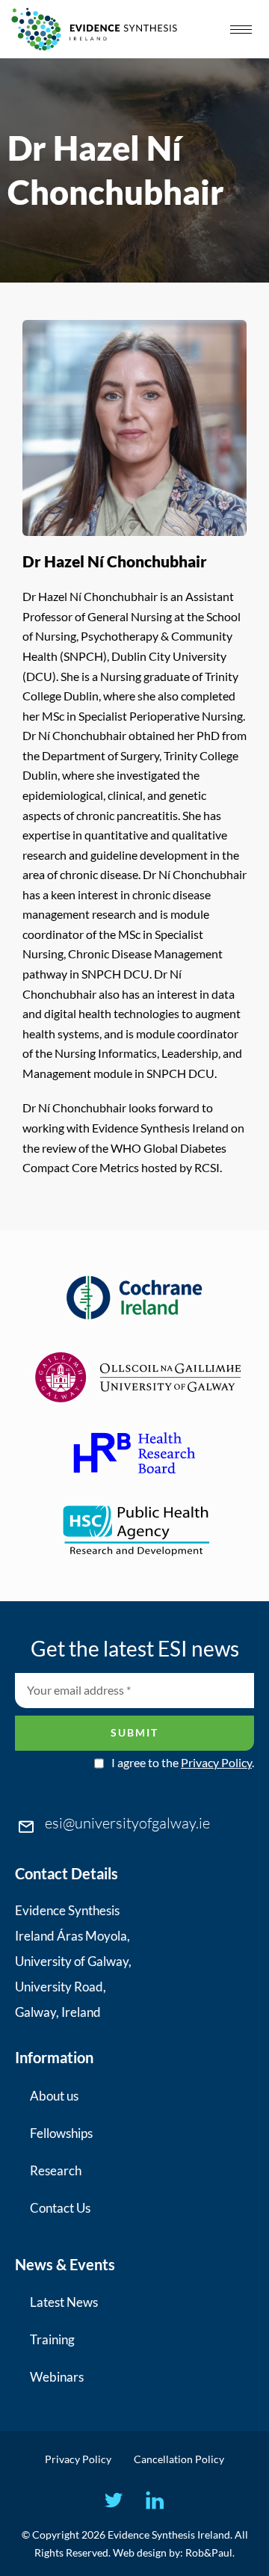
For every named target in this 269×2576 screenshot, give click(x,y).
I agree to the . (183, 1763)
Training (52, 2339)
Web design (140, 2552)
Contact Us (60, 2208)
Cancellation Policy (179, 2459)
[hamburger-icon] (241, 30)
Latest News (64, 2302)
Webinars (57, 2377)
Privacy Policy (216, 1762)
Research (56, 2170)
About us (54, 2096)
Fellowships (61, 2133)
